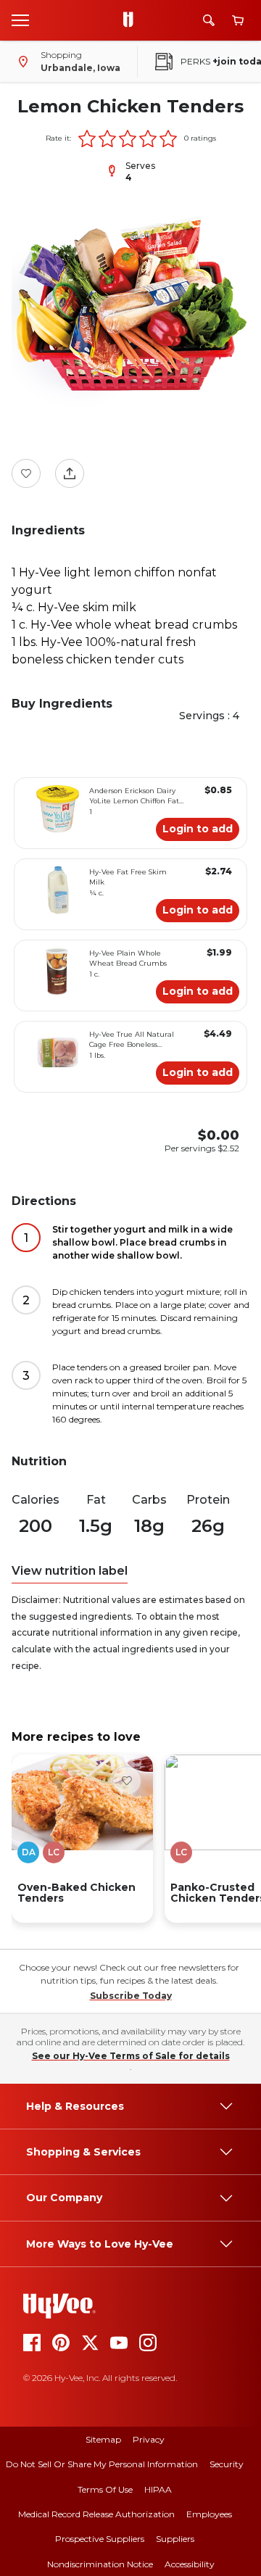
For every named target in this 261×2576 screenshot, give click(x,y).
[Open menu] (20, 20)
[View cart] (238, 21)
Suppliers (175, 2539)
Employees (209, 2514)
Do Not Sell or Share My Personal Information (102, 2464)
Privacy (149, 2439)
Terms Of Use (105, 2489)
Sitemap (103, 2439)
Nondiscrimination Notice (100, 2564)
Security (227, 2464)
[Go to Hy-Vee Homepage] (132, 20)
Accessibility (190, 2564)
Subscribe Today (131, 1996)
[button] (87, 138)
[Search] (209, 20)
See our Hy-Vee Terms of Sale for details (131, 2056)
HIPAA (158, 2489)
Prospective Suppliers (100, 2539)
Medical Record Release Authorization (96, 2514)
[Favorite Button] (26, 473)
